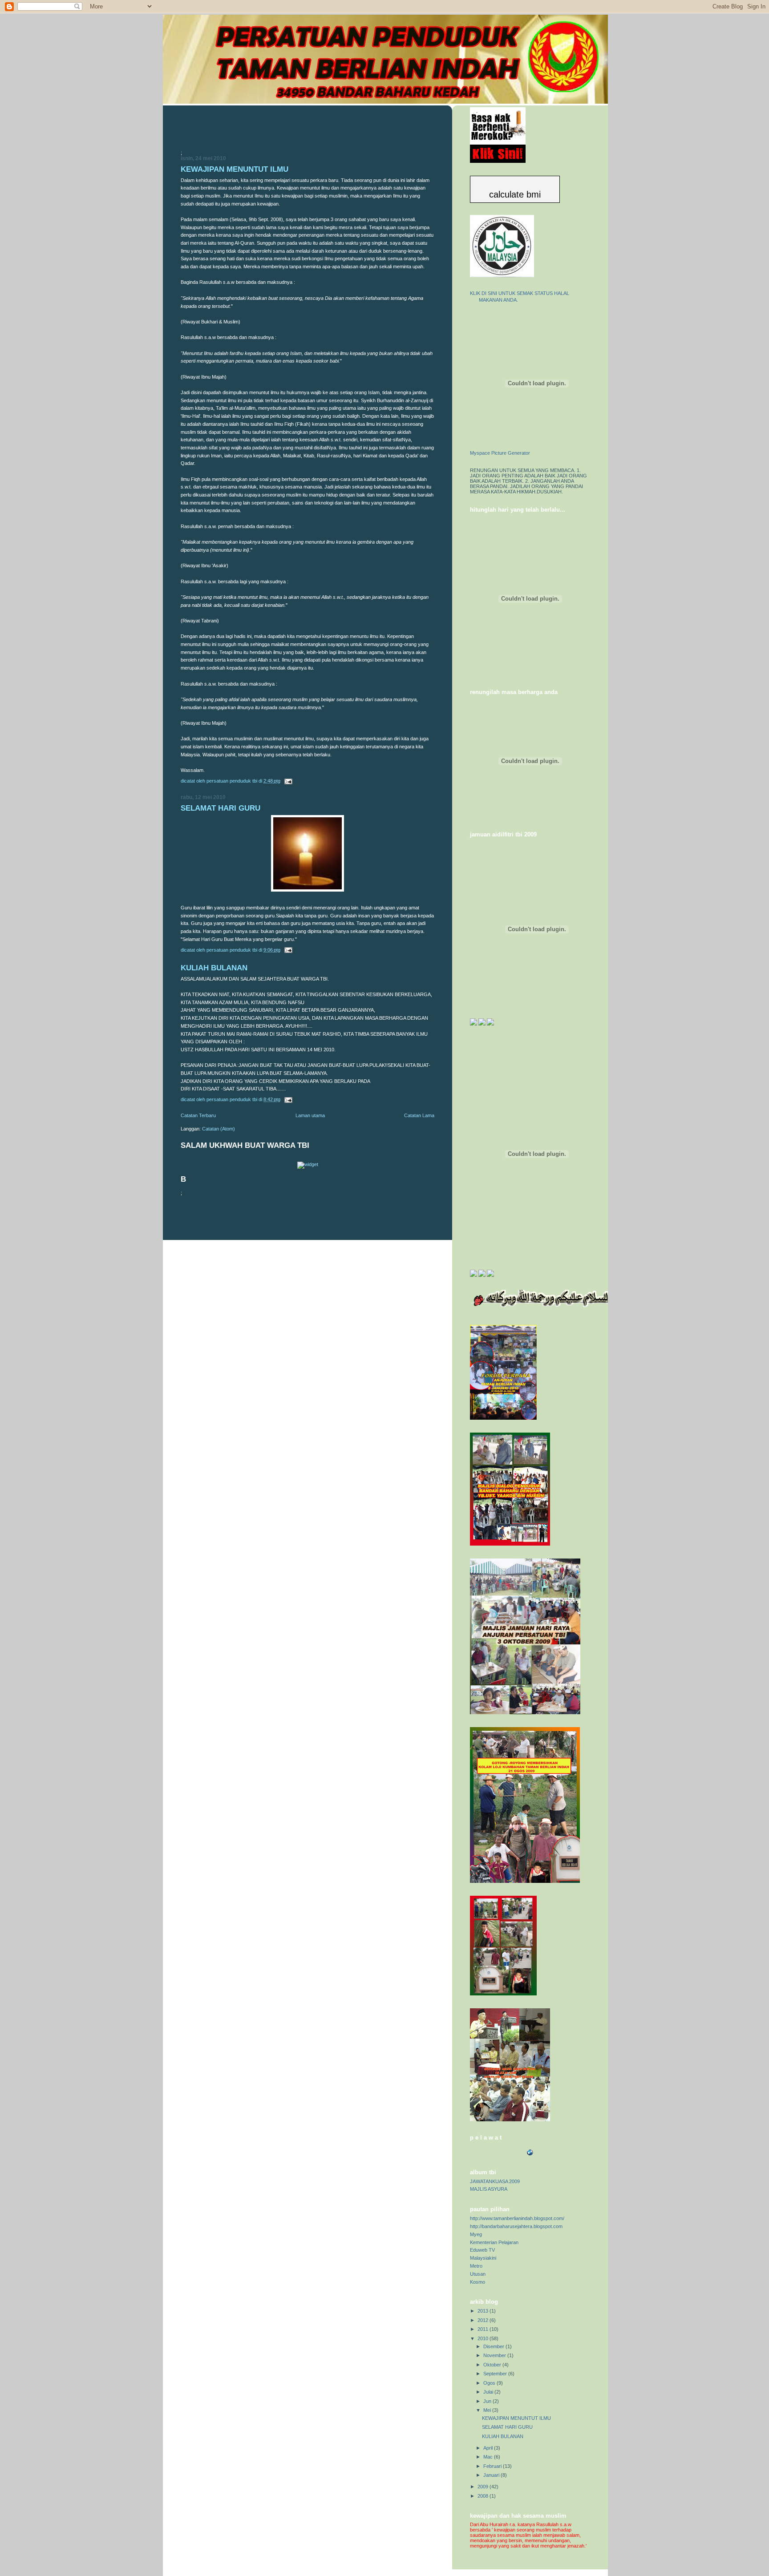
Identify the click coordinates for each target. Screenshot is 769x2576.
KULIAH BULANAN (214, 968)
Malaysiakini (483, 2258)
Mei (488, 2410)
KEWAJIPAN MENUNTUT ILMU (235, 169)
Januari (492, 2475)
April (489, 2448)
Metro (476, 2266)
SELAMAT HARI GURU (221, 808)
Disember (494, 2346)
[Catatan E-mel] (288, 781)
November (495, 2355)
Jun (488, 2401)
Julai (489, 2392)
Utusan (478, 2274)
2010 (484, 2338)
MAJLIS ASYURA (489, 2189)
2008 (484, 2496)
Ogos (490, 2383)
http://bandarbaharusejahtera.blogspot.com (516, 2226)
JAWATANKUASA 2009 (495, 2181)
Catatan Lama (419, 1115)
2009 (484, 2487)
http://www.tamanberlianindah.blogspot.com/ (517, 2218)
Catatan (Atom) (219, 1129)
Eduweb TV (482, 2250)
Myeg (476, 2234)
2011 (484, 2329)
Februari (493, 2466)
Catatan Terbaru (198, 1115)
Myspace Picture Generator (500, 453)
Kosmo (478, 2282)
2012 (484, 2320)
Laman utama (310, 1115)
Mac (489, 2457)
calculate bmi (515, 194)
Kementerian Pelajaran (494, 2242)
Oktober (493, 2365)
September (496, 2374)
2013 (484, 2311)
